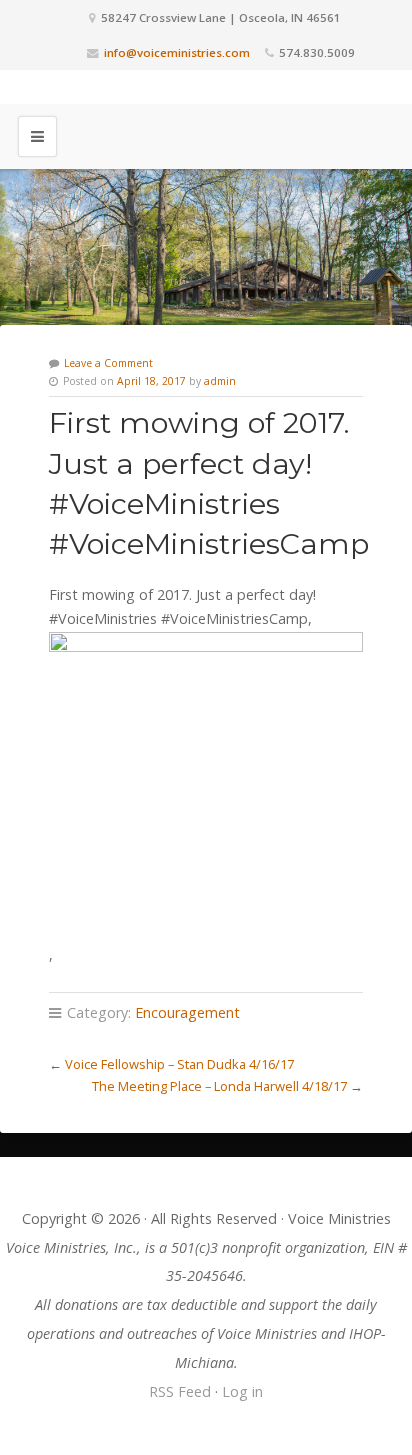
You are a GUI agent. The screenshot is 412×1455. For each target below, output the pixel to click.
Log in (242, 1391)
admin (220, 381)
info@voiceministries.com (177, 52)
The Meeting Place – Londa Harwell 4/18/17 (219, 1086)
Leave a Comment (108, 363)
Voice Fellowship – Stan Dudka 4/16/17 (179, 1064)
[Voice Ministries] (206, 87)
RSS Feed (180, 1391)
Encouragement (187, 1012)
